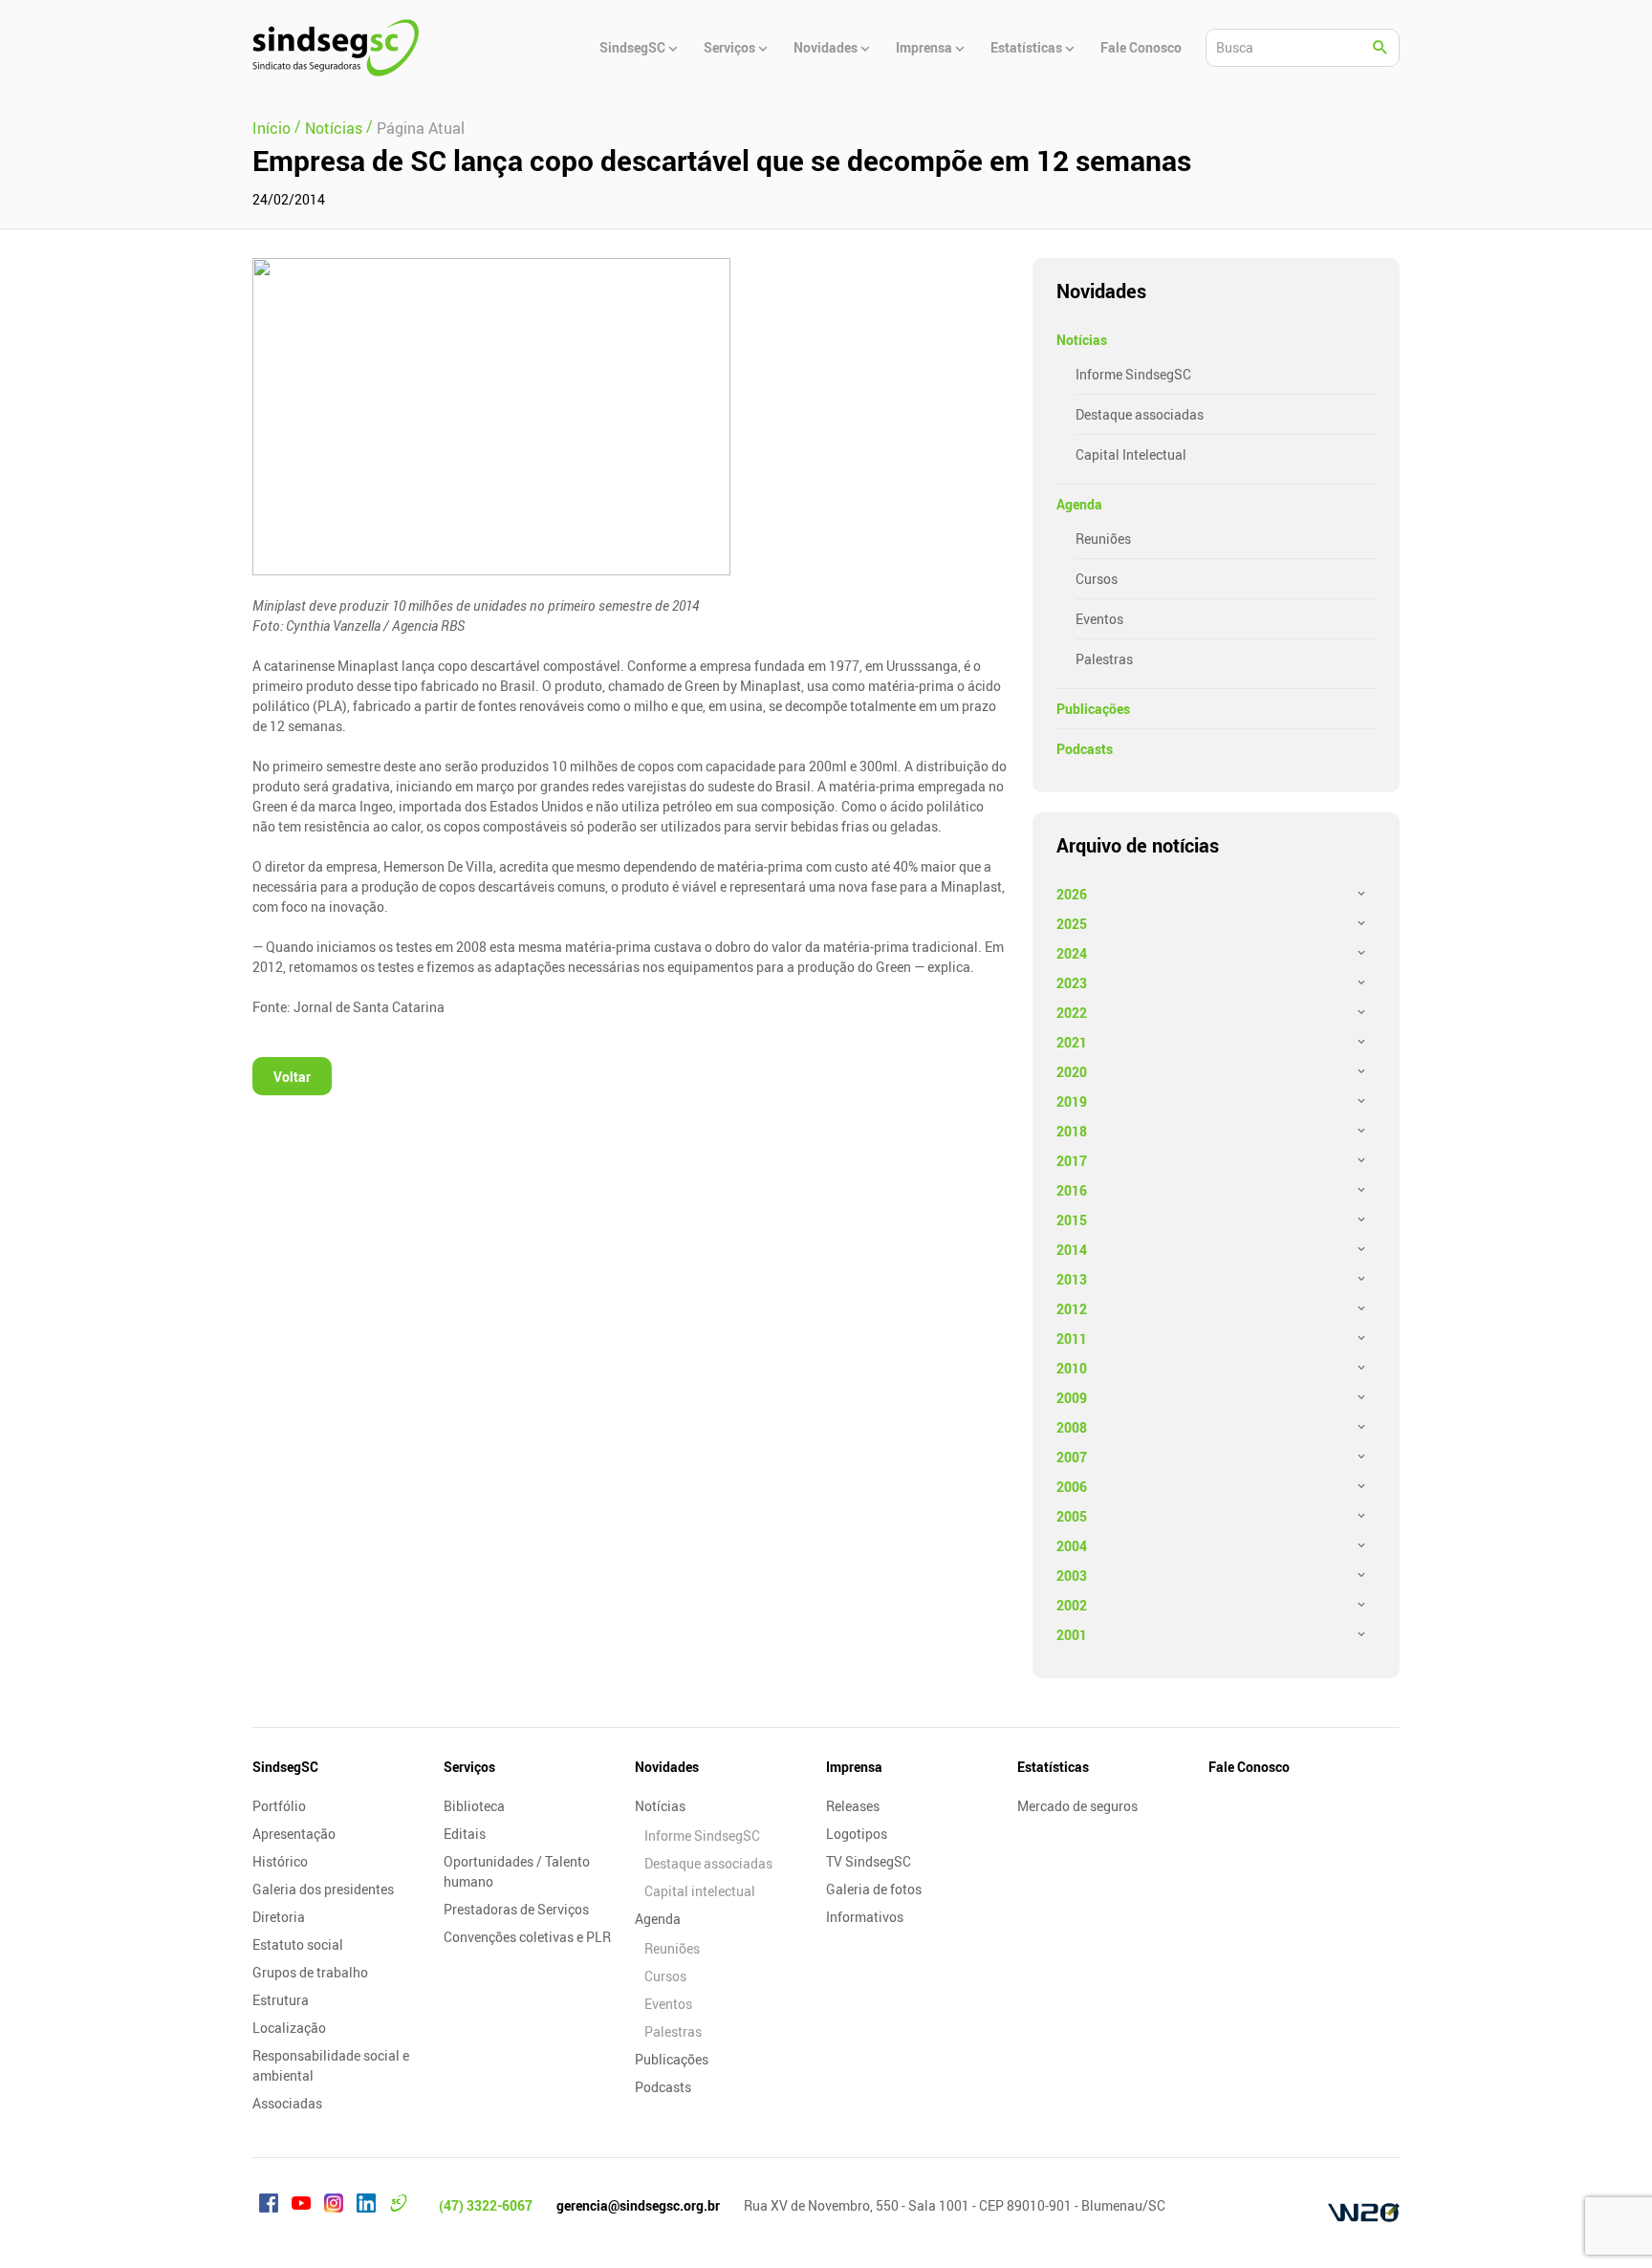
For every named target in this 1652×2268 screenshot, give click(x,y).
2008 (1072, 1427)
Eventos (1099, 619)
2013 (1072, 1279)
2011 (1072, 1339)
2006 (1072, 1487)
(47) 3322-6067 (486, 2205)
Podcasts (1085, 749)
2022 (1072, 1013)
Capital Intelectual (1131, 454)
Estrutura (281, 2000)
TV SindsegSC (869, 1861)
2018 (1072, 1131)
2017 (1072, 1161)
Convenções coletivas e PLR (527, 1937)
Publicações (1093, 709)
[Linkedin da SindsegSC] (366, 2206)
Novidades (667, 1767)
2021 (1072, 1042)
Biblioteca (474, 1806)
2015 (1072, 1220)
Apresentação (294, 1834)
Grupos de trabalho (310, 1972)
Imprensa (854, 1767)
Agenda (1079, 504)
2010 (1072, 1368)
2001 (1072, 1635)
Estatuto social (298, 1944)
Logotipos (857, 1834)
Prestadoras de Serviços (516, 1909)
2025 (1072, 924)
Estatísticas (1053, 1767)
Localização (289, 2028)
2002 (1072, 1605)
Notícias (1082, 340)
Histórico (280, 1861)
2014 (1072, 1250)
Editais (465, 1834)
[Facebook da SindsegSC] (269, 2206)
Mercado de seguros (1077, 1806)
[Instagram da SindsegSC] (334, 2206)
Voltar (292, 1077)
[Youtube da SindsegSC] (301, 2206)
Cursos (1097, 579)
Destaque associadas (1140, 414)
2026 (1072, 894)
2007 (1072, 1457)
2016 (1072, 1190)
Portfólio (279, 1806)
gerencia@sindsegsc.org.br (638, 2205)
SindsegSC (285, 1767)
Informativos (865, 1917)
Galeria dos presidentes (323, 1889)
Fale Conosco (1249, 1767)
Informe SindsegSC (1133, 374)
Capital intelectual (700, 1891)
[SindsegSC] (336, 48)
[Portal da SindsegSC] (399, 2206)
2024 (1072, 953)
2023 (1072, 983)
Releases (853, 1806)
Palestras (1104, 659)
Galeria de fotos (874, 1889)
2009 (1072, 1398)
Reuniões (1103, 539)
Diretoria (279, 1917)
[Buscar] (1380, 48)
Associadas (287, 2103)
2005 (1072, 1516)
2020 (1072, 1072)
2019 (1072, 1102)
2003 (1072, 1576)
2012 (1072, 1309)
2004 (1072, 1546)
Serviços (469, 1767)
